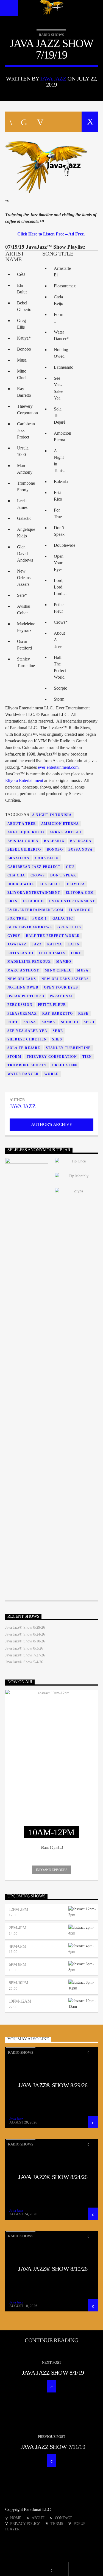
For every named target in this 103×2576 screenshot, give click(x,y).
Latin (74, 944)
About (38, 2518)
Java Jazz (53, 78)
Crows (38, 875)
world (51, 1074)
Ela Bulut (51, 884)
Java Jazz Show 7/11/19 (53, 2447)
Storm (14, 1057)
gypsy (14, 936)
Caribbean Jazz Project (34, 867)
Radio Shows (51, 35)
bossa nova (80, 850)
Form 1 (40, 918)
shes (57, 1039)
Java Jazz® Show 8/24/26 (25, 1634)
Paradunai (61, 996)
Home (16, 2518)
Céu (70, 867)
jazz (37, 944)
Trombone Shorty (27, 1065)
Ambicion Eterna (60, 824)
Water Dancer (23, 1074)
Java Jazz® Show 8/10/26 (25, 1641)
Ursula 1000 (65, 1065)
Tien (87, 1057)
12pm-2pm (19, 1909)
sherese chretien (27, 1039)
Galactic (63, 918)
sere (58, 1031)
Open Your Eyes (61, 987)
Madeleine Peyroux (29, 962)
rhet (13, 1022)
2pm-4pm (18, 1928)
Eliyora (76, 884)
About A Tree (22, 824)
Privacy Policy (25, 2524)
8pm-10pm (19, 1983)
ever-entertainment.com (58, 767)
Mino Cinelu (58, 970)
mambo (64, 962)
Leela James (52, 953)
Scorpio (70, 1022)
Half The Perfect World (53, 936)
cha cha (16, 875)
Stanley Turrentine (68, 1048)
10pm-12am (20, 2001)
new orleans (22, 979)
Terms (57, 2524)
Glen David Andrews (30, 927)
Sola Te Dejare (24, 1048)
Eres (12, 901)
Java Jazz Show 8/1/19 (53, 2373)
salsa (30, 1022)
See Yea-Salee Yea (27, 1031)
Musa (83, 970)
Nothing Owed (23, 987)
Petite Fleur (52, 1005)
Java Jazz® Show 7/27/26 (25, 1655)
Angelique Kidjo (26, 832)
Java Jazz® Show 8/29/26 (25, 1627)
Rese (83, 1014)
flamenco (80, 910)
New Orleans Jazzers (65, 979)
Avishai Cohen (23, 841)
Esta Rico (34, 901)
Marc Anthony (23, 970)
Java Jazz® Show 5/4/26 (24, 1662)
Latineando (20, 953)
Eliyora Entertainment (24, 780)
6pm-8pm (18, 1964)
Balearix (54, 841)
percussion (20, 1005)
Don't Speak (63, 875)
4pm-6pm (18, 1946)
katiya (55, 944)
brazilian (19, 858)
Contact (64, 2518)
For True (17, 918)
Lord (76, 953)
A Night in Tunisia (52, 815)
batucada (81, 841)
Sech (89, 1022)
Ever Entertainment (72, 901)
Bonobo (55, 850)
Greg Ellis (69, 927)
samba (49, 1022)
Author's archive (51, 1124)
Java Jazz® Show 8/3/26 (24, 1648)
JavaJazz (17, 944)
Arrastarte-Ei (66, 832)
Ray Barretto (58, 1014)
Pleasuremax (22, 1014)
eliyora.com (80, 893)
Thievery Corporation (52, 1057)
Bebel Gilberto (24, 850)
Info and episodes (51, 1870)
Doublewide (21, 884)
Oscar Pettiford (26, 996)
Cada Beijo (47, 858)
